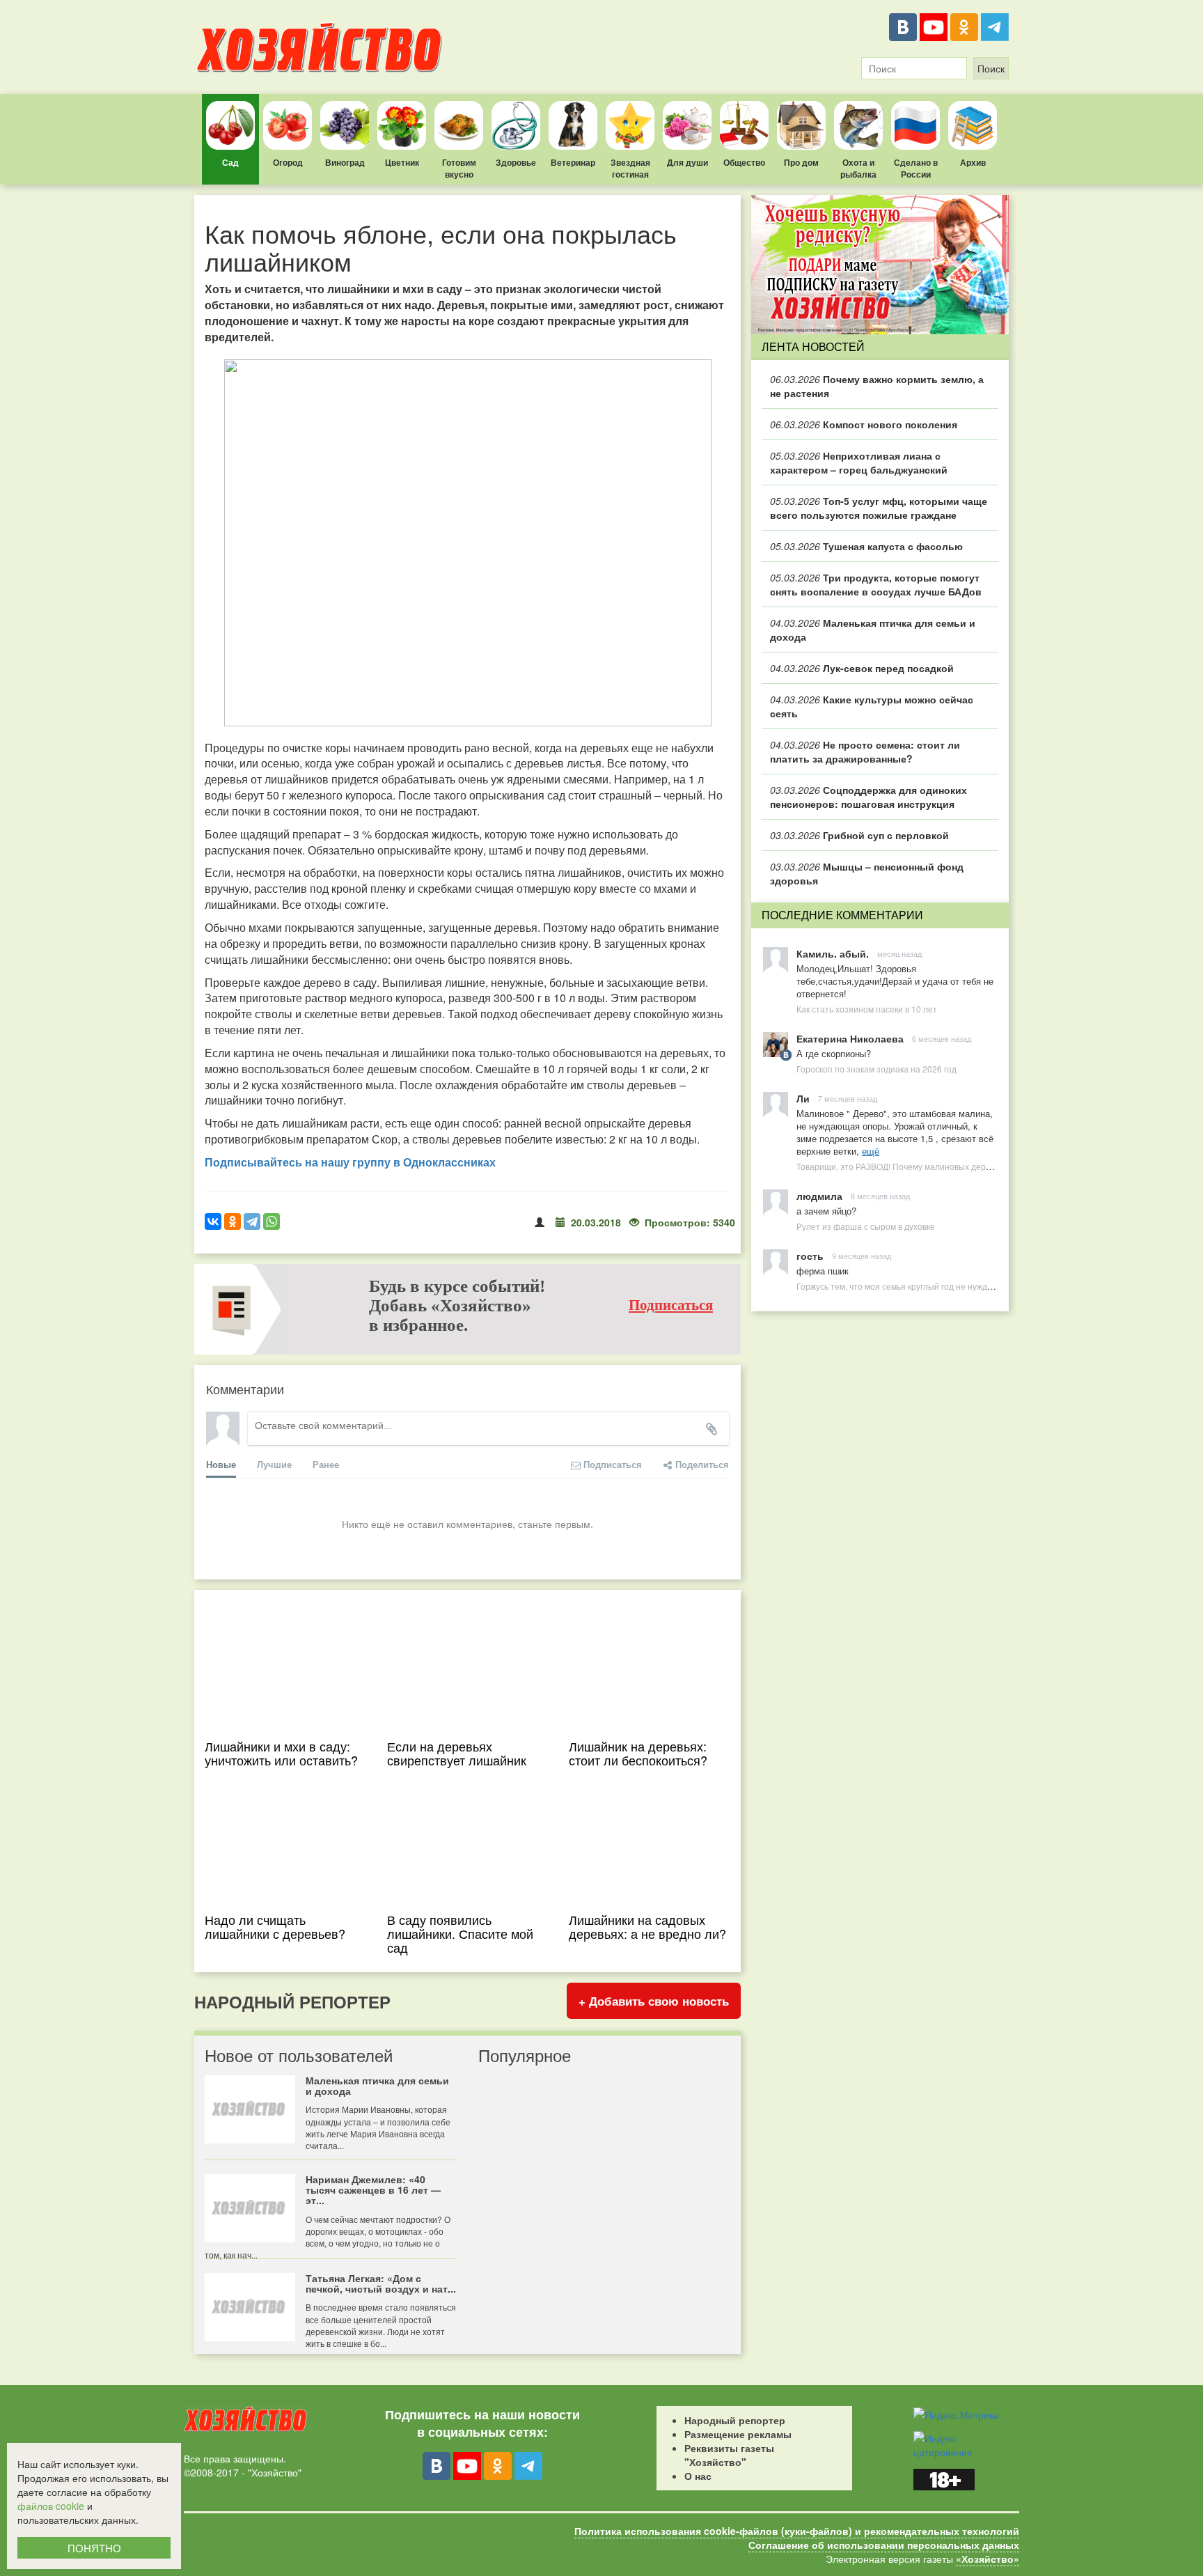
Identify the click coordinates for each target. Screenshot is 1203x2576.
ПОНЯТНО (94, 2548)
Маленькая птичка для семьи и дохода (873, 630)
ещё (871, 1151)
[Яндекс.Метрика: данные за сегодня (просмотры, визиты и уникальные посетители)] (956, 2414)
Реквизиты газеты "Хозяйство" (729, 2455)
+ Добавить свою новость (654, 2001)
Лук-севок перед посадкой (862, 668)
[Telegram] (995, 27)
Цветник (402, 162)
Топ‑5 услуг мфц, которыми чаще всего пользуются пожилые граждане (879, 508)
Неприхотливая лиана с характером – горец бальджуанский (859, 462)
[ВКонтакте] (903, 27)
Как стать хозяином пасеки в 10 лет (867, 1009)
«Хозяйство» (988, 2559)
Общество (744, 162)
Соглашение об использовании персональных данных (884, 2545)
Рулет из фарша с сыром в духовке (866, 1226)
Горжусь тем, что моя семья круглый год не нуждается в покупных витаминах (949, 1286)
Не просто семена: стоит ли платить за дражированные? (865, 751)
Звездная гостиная (630, 168)
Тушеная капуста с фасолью (866, 546)
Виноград (345, 162)
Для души (687, 162)
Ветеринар (573, 162)
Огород (288, 162)
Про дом (801, 162)
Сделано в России (916, 168)
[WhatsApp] (272, 1221)
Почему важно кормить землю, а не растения (877, 386)
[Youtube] (934, 27)
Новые (221, 1464)
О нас (698, 2476)
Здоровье (516, 162)
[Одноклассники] (964, 27)
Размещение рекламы (738, 2434)
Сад (230, 162)
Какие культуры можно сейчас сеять (872, 706)
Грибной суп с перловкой (859, 835)
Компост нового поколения (864, 424)
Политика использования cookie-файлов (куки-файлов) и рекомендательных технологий (797, 2531)
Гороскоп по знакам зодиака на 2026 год (876, 1069)
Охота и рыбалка (858, 168)
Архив (973, 162)
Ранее (326, 1464)
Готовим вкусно (459, 168)
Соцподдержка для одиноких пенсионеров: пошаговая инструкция (868, 797)
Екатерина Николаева (850, 1038)
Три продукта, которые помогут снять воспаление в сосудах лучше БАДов (876, 584)
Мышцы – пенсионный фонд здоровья (867, 873)
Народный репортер (735, 2420)
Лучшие (274, 1464)
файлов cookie (51, 2506)
